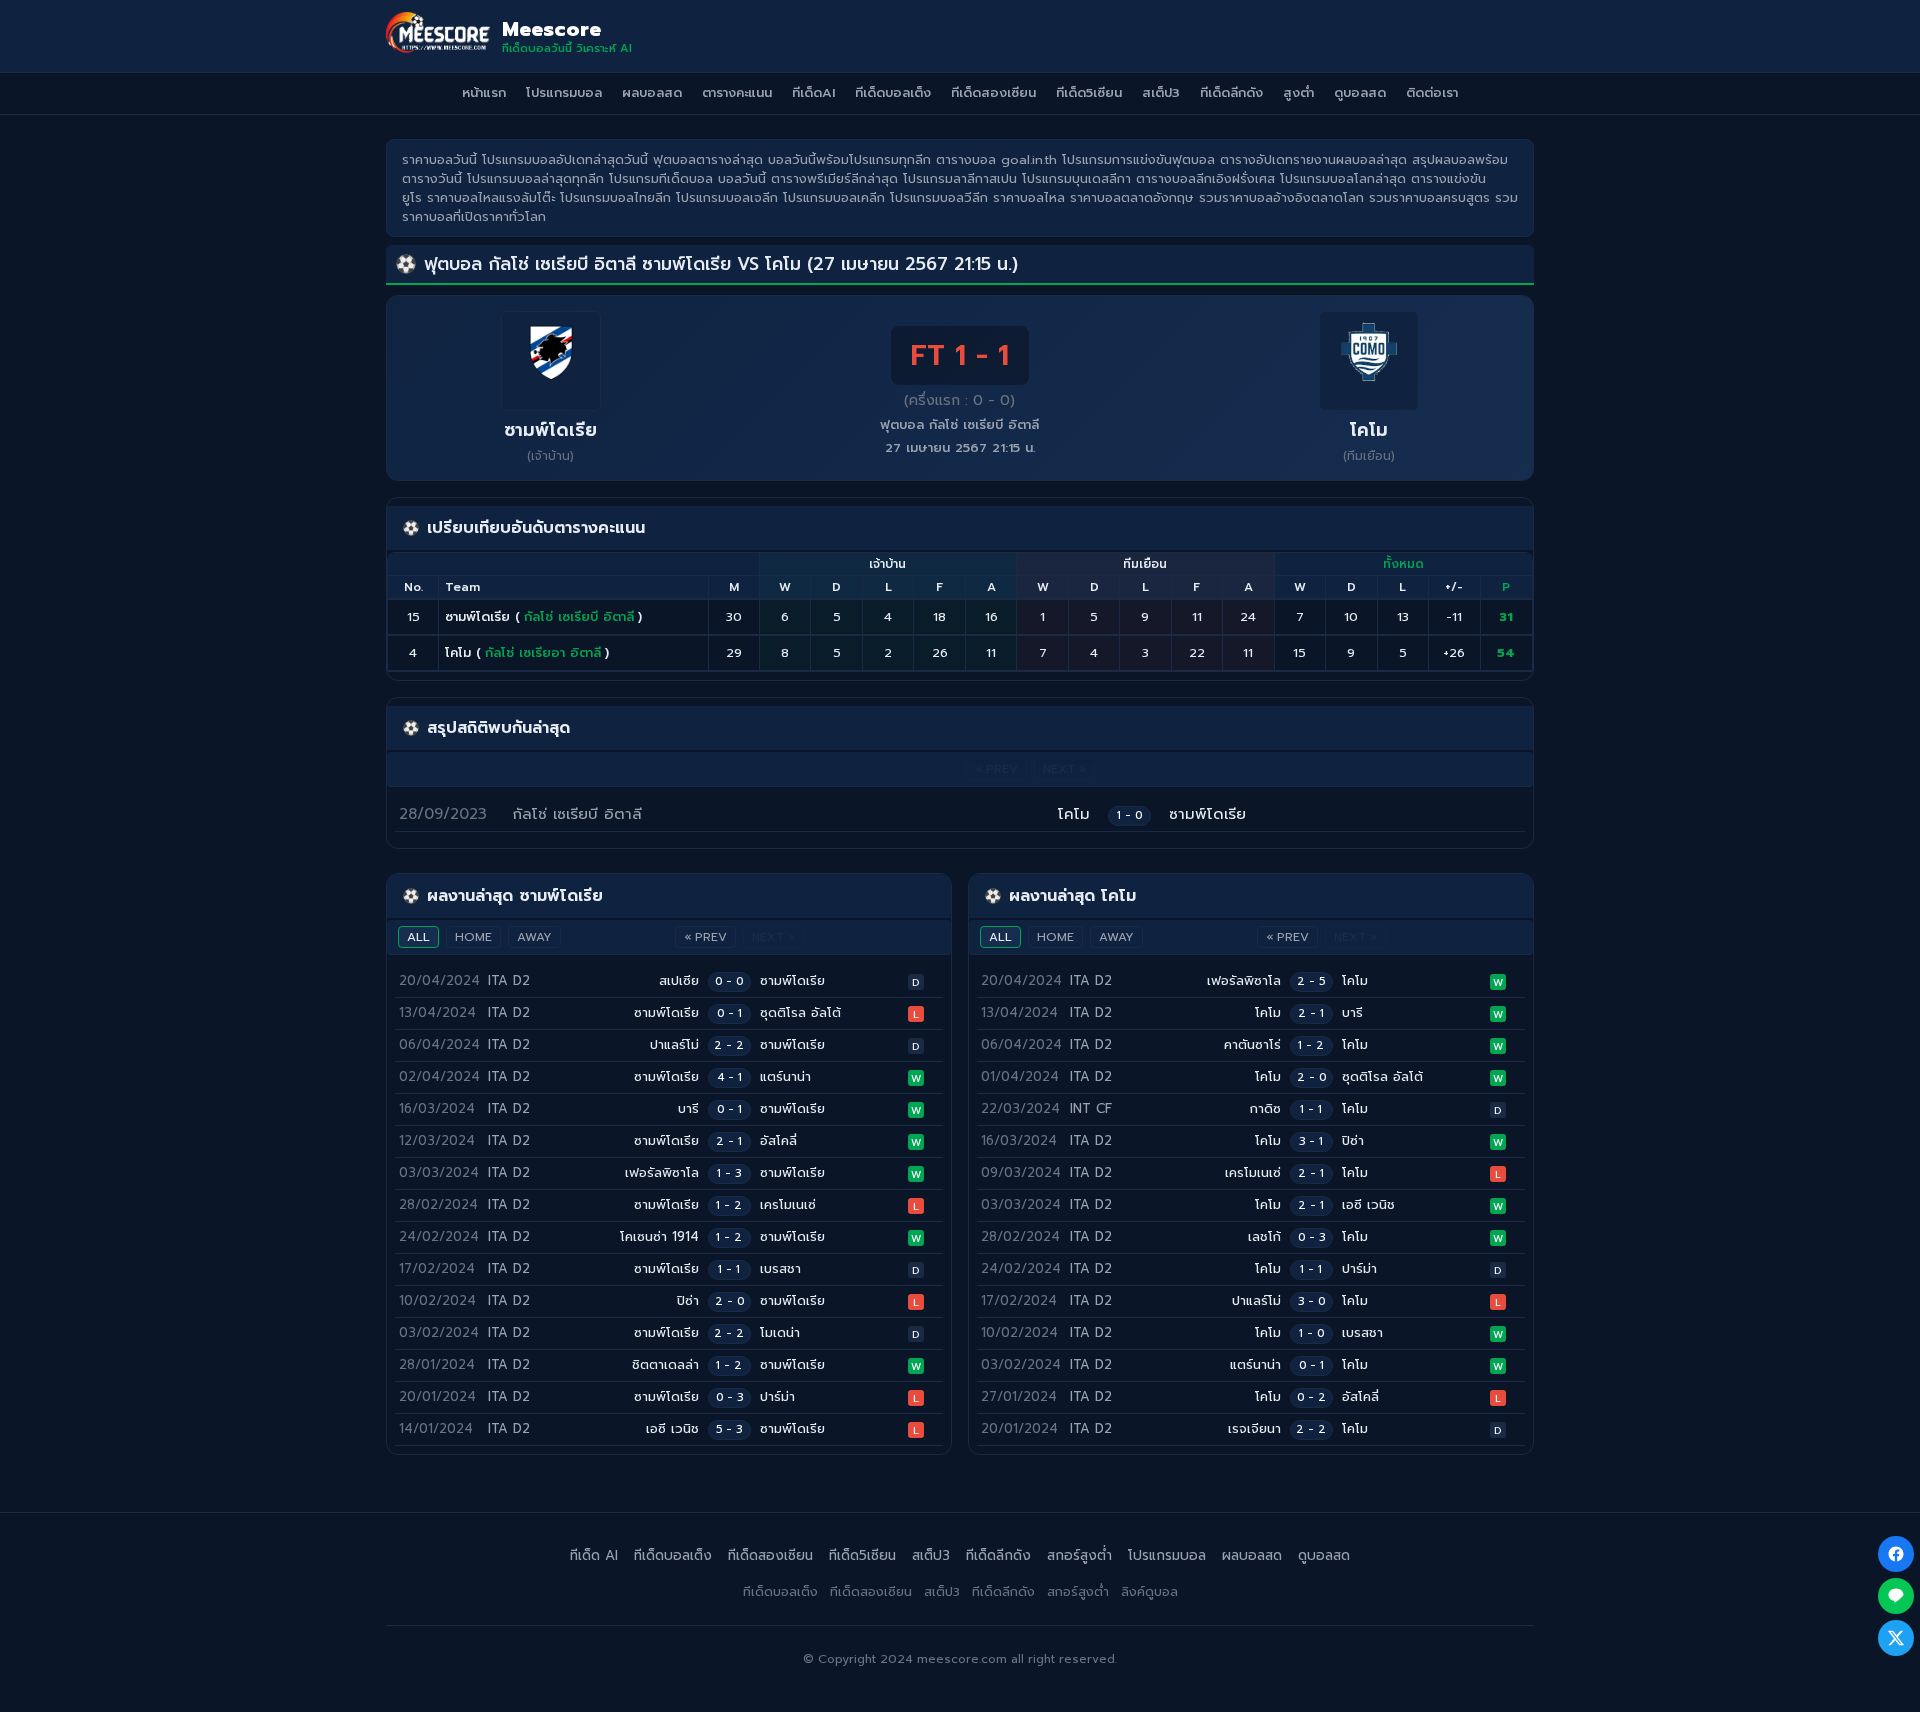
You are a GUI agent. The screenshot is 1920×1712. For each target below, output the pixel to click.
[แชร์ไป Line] (1896, 1596)
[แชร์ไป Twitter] (1896, 1638)
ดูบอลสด (1360, 92)
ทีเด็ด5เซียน (1089, 92)
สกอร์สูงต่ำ (1079, 1555)
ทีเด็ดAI (813, 92)
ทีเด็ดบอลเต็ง (893, 92)
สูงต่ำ (1298, 92)
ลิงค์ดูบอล (1149, 1591)
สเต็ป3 (1161, 92)
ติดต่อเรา (1432, 92)
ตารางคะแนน (737, 92)
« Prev (705, 937)
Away (534, 937)
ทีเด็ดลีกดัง (1231, 92)
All (418, 937)
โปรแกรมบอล (564, 92)
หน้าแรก (484, 92)
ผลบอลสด (652, 92)
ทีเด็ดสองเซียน (993, 92)
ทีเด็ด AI (594, 1555)
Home (473, 937)
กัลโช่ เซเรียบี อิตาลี (579, 616)
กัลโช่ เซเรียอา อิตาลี (543, 652)
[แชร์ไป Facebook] (1896, 1554)
